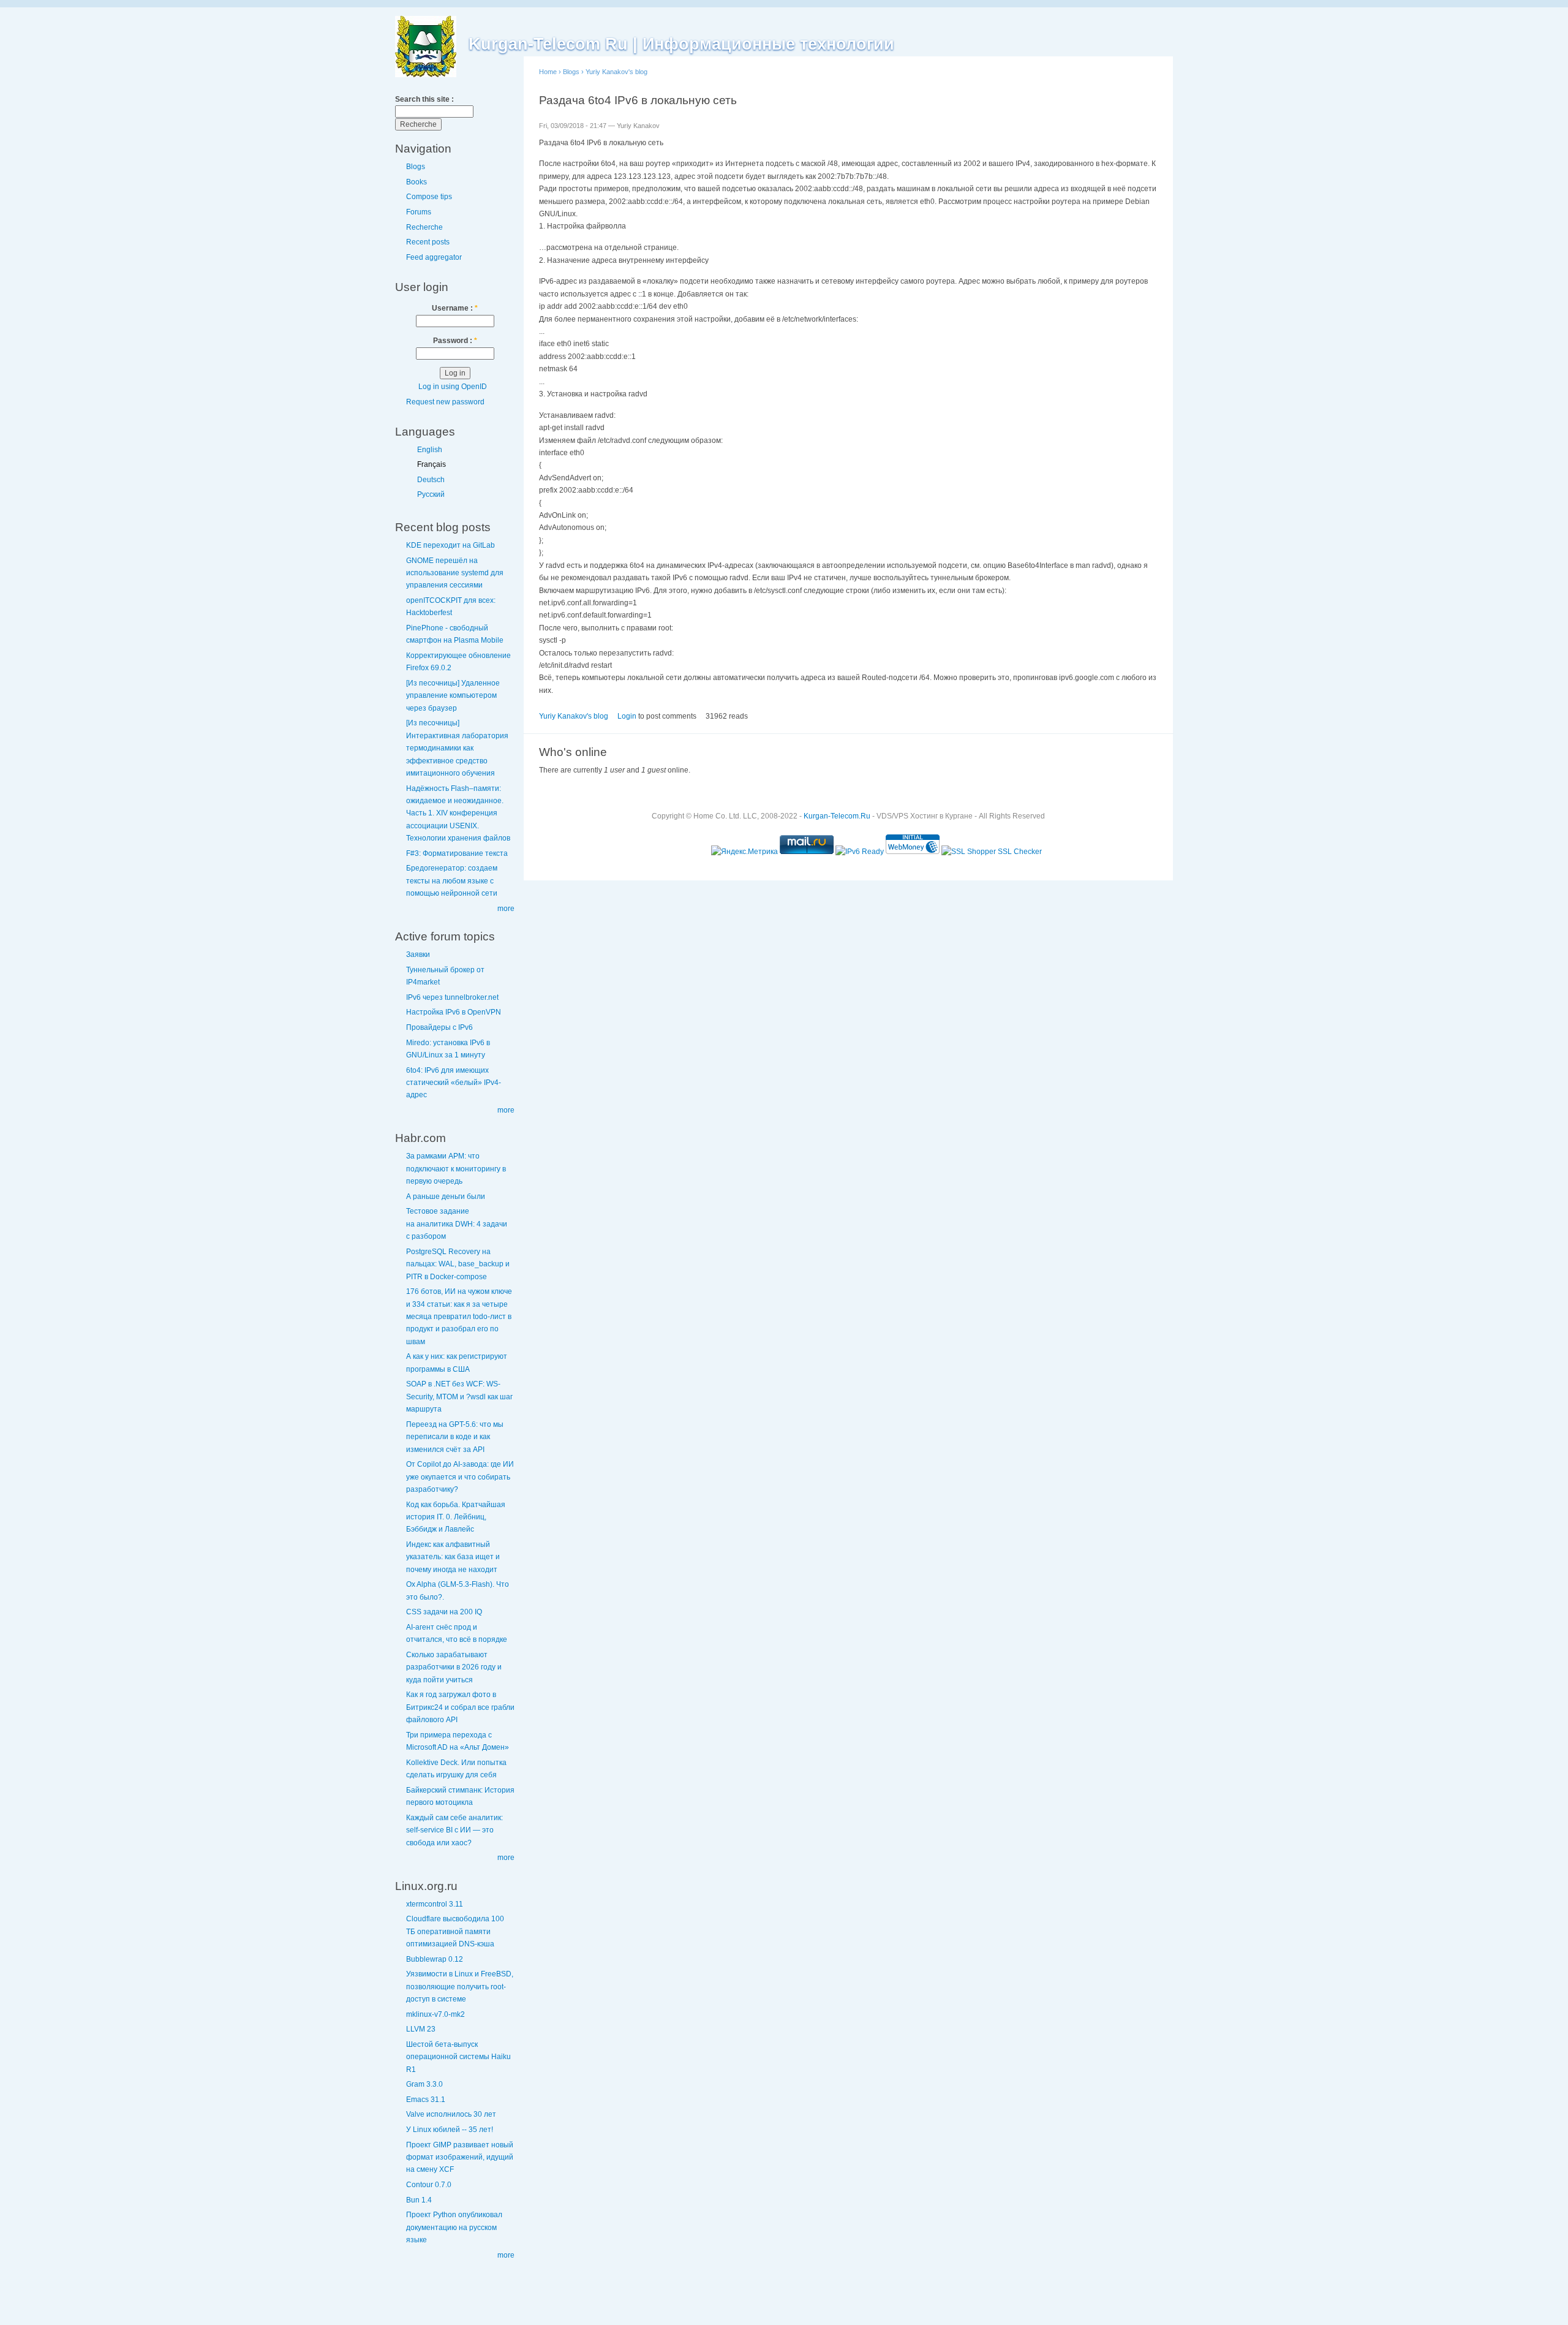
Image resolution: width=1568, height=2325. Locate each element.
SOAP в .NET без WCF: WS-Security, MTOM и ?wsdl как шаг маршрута (459, 1397)
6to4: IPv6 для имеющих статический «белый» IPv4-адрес (454, 1083)
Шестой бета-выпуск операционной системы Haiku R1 (458, 2057)
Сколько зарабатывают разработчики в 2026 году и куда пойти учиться (454, 1667)
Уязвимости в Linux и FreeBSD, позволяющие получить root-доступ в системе (460, 1987)
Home (548, 72)
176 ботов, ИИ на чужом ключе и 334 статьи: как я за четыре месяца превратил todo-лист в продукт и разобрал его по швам (459, 1317)
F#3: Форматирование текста (457, 853)
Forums (419, 212)
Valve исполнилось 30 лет (451, 2114)
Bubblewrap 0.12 (435, 1959)
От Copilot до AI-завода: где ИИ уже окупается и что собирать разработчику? (460, 1477)
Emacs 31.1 (426, 2100)
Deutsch (431, 480)
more (506, 909)
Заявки (418, 955)
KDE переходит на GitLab (450, 545)
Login (627, 716)
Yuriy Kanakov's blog (616, 72)
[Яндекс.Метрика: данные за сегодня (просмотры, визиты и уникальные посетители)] (744, 852)
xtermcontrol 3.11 (435, 1904)
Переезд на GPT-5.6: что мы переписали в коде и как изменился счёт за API (455, 1437)
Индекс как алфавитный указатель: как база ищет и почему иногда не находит (453, 1557)
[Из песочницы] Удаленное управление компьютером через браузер (453, 696)
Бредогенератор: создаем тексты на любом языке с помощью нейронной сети (452, 881)
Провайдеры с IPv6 (439, 1027)
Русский (431, 494)
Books (417, 182)
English (430, 450)
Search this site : (424, 99)
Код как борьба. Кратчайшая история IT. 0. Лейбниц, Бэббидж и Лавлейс (456, 1517)
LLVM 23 (421, 2029)
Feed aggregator (434, 257)
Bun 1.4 (419, 2200)
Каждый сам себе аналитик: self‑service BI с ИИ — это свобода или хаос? (454, 1830)
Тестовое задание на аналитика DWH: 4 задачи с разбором (457, 1224)
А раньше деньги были (446, 1197)
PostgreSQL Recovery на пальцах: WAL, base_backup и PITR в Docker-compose (458, 1264)
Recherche (424, 227)
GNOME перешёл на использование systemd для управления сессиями (455, 573)
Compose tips (429, 197)
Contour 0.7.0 (429, 2185)
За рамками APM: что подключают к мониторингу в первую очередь (456, 1169)
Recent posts (428, 242)
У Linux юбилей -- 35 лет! (450, 2130)
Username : (455, 308)
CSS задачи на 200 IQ (444, 1612)
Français (432, 464)
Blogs (416, 167)
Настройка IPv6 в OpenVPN (454, 1012)
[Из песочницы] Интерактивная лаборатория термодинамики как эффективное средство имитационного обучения (457, 748)
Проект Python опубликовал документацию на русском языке (454, 2227)
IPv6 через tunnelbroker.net (452, 997)
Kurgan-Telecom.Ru (837, 816)
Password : (455, 341)
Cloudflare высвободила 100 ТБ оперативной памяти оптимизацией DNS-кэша (455, 1931)
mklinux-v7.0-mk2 (435, 2014)
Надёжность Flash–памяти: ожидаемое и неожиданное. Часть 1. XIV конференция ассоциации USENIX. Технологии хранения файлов (458, 814)
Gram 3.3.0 (424, 2084)
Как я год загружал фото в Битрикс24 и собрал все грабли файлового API (460, 1707)
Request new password (445, 402)
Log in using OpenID (453, 387)
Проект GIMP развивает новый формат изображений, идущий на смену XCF (460, 2157)
